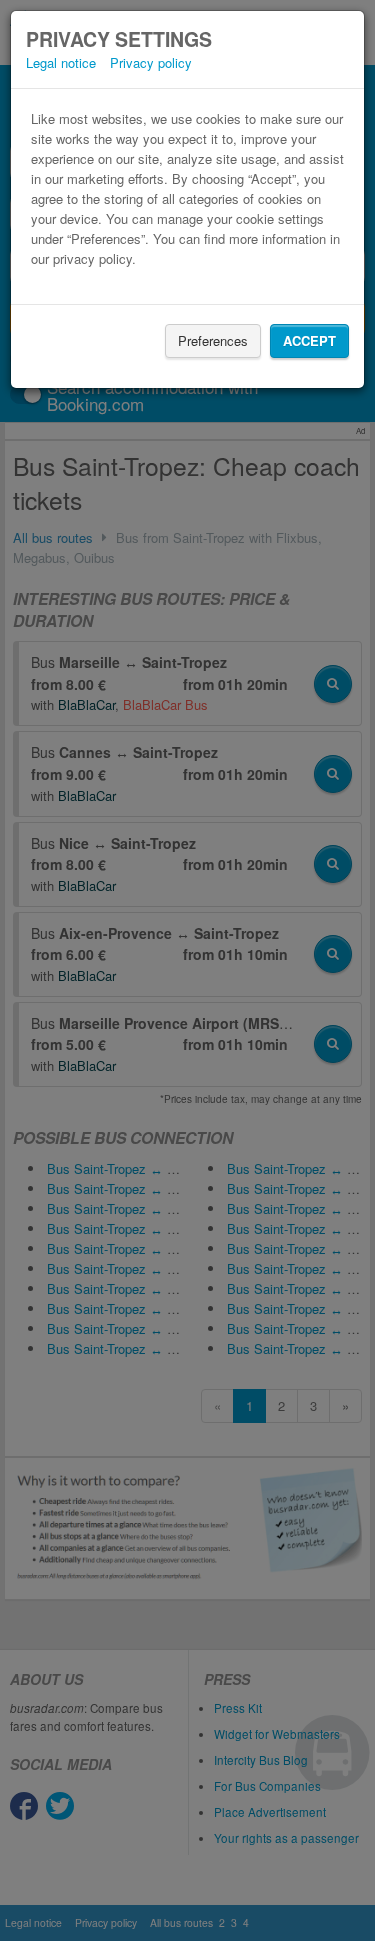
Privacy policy (151, 62)
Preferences (213, 340)
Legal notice (61, 62)
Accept (309, 340)
